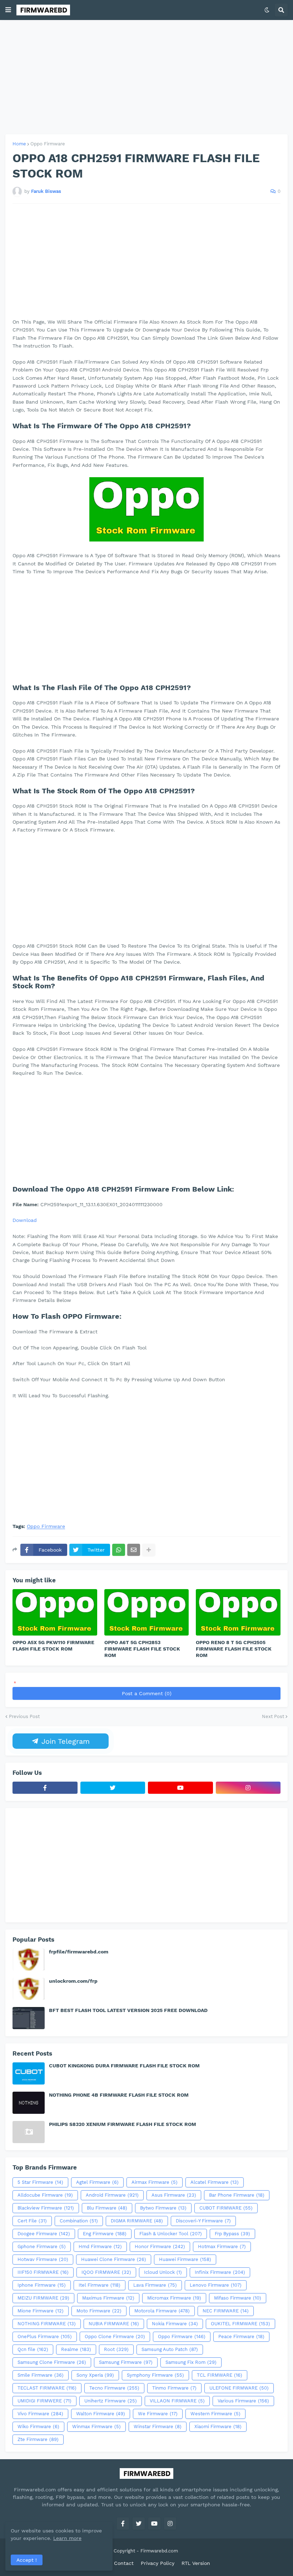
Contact (124, 2563)
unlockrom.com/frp (73, 1981)
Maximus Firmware (108, 2298)
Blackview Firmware (46, 2208)
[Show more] (149, 1550)
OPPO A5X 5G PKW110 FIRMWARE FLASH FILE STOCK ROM (53, 1646)
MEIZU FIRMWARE (43, 2298)
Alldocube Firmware (45, 2195)
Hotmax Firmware (222, 2246)
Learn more (67, 2538)
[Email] (134, 1550)
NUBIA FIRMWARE (114, 2324)
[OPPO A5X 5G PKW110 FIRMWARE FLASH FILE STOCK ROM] (55, 1612)
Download (25, 1220)
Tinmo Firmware (174, 2388)
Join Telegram (64, 1741)
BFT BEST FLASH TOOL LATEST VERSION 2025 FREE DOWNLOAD (128, 2010)
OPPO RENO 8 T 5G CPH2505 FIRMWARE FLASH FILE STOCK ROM (234, 1649)
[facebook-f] (45, 1788)
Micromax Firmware (174, 2298)
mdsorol (189, 2551)
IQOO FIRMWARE (106, 2272)
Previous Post (24, 1716)
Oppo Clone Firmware (115, 2337)
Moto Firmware (99, 2311)
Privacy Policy (158, 2563)
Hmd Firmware (100, 2246)
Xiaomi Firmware (218, 2427)
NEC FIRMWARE (226, 2311)
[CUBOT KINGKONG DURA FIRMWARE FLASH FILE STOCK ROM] (29, 2073)
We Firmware (158, 2414)
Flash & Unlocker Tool (171, 2234)
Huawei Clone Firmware (114, 2259)
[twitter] (113, 1788)
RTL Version (196, 2563)
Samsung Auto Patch (170, 2349)
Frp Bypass (232, 2234)
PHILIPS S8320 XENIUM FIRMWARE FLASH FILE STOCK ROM (123, 2124)
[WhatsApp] (119, 1550)
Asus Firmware (174, 2195)
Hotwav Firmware (43, 2259)
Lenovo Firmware (216, 2285)
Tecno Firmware (114, 2388)
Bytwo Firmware (163, 2208)
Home (19, 144)
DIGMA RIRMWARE (137, 2221)
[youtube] (180, 1788)
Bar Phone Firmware (237, 2195)
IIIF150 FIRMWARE (43, 2272)
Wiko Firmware (38, 2427)
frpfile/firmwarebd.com (79, 1952)
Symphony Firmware (155, 2375)
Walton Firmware (101, 2414)
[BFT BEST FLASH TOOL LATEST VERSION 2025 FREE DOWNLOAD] (29, 2018)
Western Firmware (215, 2414)
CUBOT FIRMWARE (226, 2208)
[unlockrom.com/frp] (29, 1989)
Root (116, 2349)
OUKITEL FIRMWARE (240, 2324)
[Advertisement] (146, 77)
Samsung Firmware (126, 2362)
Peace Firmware (241, 2337)
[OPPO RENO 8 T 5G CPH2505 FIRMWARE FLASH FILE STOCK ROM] (238, 1612)
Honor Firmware (160, 2246)
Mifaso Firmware (238, 2298)
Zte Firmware (38, 2439)
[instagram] (248, 1788)
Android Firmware (112, 2195)
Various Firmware (243, 2401)
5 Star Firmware (40, 2182)
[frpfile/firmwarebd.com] (29, 1960)
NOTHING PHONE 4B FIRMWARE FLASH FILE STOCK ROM (119, 2095)
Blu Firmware (107, 2208)
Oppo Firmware (48, 144)
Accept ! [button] (27, 2560)
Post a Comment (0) (147, 1693)
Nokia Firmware (175, 2324)
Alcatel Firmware (215, 2182)
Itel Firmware (100, 2285)
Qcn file (33, 2349)
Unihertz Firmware (111, 2401)
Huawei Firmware (185, 2259)
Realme (76, 2349)
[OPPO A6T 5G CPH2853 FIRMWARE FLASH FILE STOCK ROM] (147, 1612)
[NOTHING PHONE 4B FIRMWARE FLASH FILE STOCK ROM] (29, 2103)
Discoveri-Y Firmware (203, 2221)
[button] (8, 10)
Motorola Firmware (162, 2311)
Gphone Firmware (42, 2246)
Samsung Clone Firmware (52, 2362)
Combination (79, 2221)
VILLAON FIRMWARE (177, 2401)
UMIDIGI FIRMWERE (44, 2401)
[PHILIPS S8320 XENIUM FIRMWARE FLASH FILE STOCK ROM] (29, 2132)
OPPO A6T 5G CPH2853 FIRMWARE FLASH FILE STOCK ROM (142, 1649)
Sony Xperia (95, 2375)
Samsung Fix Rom (191, 2362)
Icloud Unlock (163, 2272)
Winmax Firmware (96, 2427)
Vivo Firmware (40, 2414)
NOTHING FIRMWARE (47, 2324)
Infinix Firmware (220, 2272)
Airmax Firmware (155, 2182)
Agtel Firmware (97, 2182)
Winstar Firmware (158, 2427)
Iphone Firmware (42, 2285)
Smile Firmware (41, 2375)
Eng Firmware (105, 2234)
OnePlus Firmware (45, 2337)
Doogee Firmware (44, 2234)
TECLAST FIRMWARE (47, 2388)
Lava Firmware (155, 2285)
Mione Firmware (41, 2311)
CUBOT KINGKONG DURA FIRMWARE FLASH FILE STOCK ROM (124, 2066)
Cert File (32, 2221)
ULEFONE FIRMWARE (239, 2388)
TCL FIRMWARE (220, 2375)
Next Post (273, 1716)
